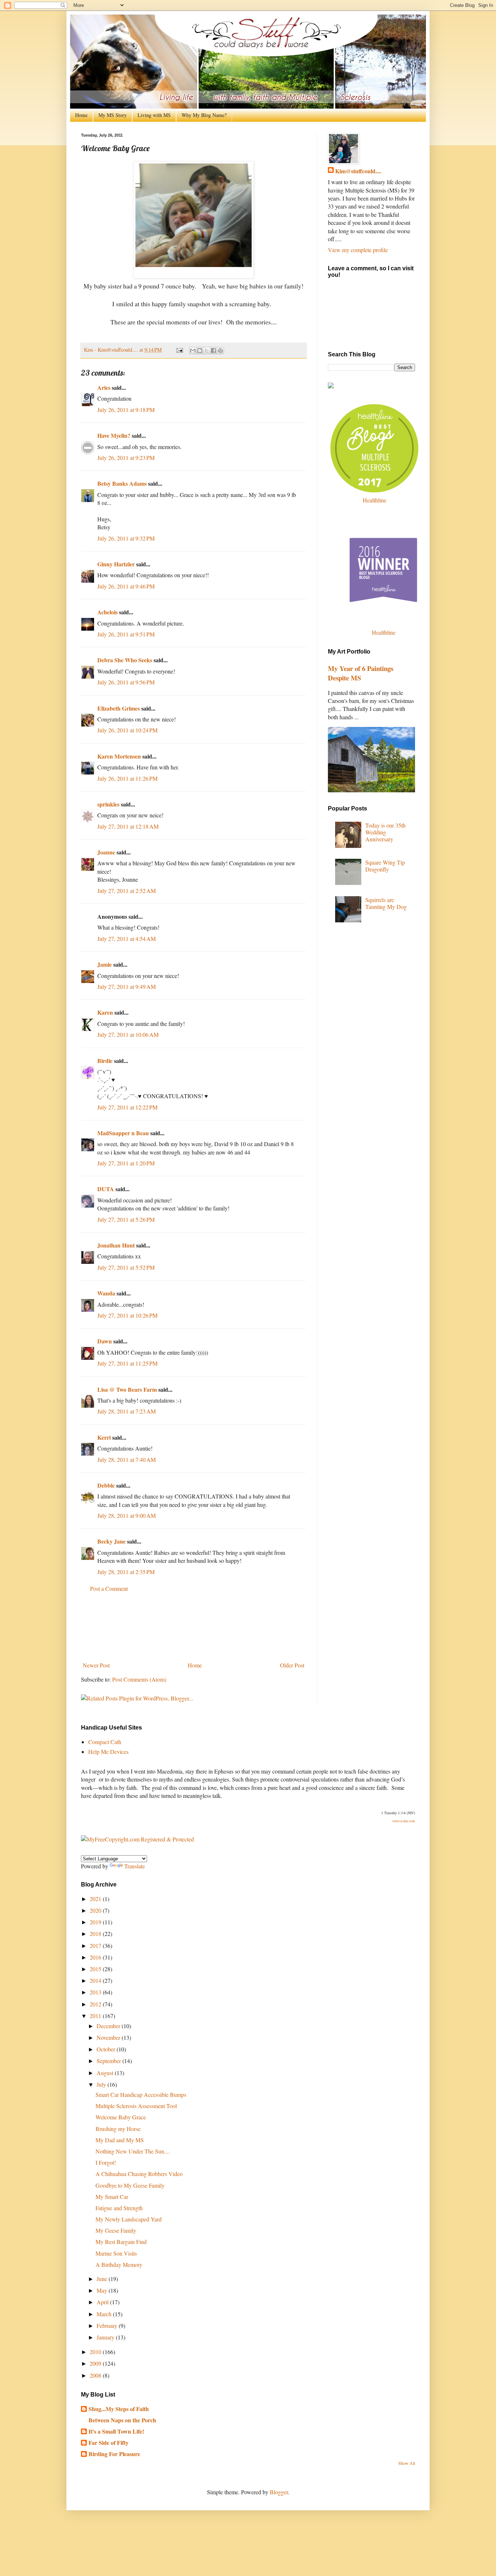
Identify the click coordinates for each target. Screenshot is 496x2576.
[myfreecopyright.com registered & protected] (137, 1839)
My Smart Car (112, 2197)
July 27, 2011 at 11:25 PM (127, 1363)
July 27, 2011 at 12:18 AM (128, 826)
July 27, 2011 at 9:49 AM (127, 986)
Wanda (106, 1293)
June (103, 2279)
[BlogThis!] (200, 351)
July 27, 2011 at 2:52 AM (127, 891)
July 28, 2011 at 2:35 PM (126, 1572)
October (107, 2049)
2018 (96, 1934)
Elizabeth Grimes (119, 708)
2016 (96, 1957)
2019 (96, 1922)
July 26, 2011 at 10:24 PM (127, 730)
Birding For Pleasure (114, 2454)
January (106, 2337)
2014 (96, 1980)
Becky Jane (111, 1541)
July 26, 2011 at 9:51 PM (126, 634)
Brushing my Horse (118, 2129)
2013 (96, 1992)
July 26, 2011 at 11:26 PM (127, 778)
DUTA (106, 1189)
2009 (96, 2363)
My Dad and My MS (120, 2140)
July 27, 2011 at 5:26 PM (126, 1219)
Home (81, 115)
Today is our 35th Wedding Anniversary (385, 832)
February (108, 2326)
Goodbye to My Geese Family (130, 2185)
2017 (96, 1946)
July (102, 2084)
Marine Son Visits (116, 2253)
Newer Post (96, 1665)
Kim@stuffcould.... (358, 171)
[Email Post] (179, 350)
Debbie (106, 1485)
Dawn (105, 1341)
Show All (407, 2463)
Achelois (107, 612)
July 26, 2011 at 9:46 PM (126, 586)
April (103, 2302)
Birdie (105, 1061)
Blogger (279, 2492)
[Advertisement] (194, 1627)
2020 (96, 1910)
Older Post (292, 1665)
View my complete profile (358, 250)
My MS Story (113, 115)
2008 (96, 2375)
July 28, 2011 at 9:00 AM (127, 1515)
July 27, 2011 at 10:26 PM (127, 1315)
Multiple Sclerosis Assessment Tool (136, 2106)
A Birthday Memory (119, 2264)
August (106, 2073)
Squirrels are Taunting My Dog (386, 903)
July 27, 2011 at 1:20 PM (126, 1163)
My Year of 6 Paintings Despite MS (361, 673)
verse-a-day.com (404, 1821)
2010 (96, 2352)
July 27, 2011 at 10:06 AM (128, 1034)
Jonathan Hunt (116, 1245)
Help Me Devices (108, 1752)
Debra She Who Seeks (125, 660)
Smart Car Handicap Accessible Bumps (141, 2094)
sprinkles (108, 804)
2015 (96, 1969)
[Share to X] (207, 351)
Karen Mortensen (119, 756)
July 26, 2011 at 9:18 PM (126, 410)
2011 (96, 2016)
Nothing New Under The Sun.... (133, 2151)
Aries (104, 387)
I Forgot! (106, 2162)
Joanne (106, 852)
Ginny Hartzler (116, 564)
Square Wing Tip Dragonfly (385, 866)
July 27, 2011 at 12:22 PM (127, 1107)
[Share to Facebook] (214, 351)
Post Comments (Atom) (139, 1679)
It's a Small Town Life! (116, 2431)
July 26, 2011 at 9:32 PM (126, 538)
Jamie (105, 964)
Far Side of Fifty (109, 2442)
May (103, 2290)
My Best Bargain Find (121, 2242)
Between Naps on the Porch (122, 2420)
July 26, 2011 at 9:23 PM (126, 458)
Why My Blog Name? (204, 115)
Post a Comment (109, 1588)
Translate (135, 1866)
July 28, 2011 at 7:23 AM (127, 1411)
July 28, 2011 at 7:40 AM (127, 1459)
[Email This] (193, 351)
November (109, 2037)
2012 (96, 2004)
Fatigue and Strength (119, 2208)
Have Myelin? (114, 435)
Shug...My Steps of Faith (119, 2409)
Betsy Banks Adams (122, 483)
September (109, 2061)
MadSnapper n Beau (123, 1133)
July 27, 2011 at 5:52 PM (126, 1267)
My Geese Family (116, 2230)
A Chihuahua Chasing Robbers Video (139, 2174)
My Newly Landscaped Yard (129, 2219)
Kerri (105, 1437)
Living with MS (154, 115)
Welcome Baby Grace (121, 2117)
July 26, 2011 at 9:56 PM (126, 682)
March (105, 2314)
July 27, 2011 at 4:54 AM (127, 939)
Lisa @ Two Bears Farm (127, 1389)
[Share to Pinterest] (220, 351)
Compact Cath (105, 1742)
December (109, 2026)
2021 (96, 1899)
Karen (105, 1012)
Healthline (375, 500)
